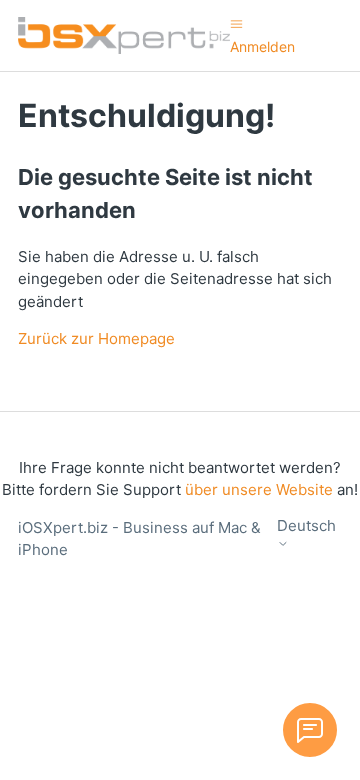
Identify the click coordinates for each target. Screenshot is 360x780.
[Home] (124, 35)
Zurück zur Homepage (96, 338)
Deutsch (306, 526)
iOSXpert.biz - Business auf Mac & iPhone (139, 539)
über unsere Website (259, 489)
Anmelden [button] (262, 46)
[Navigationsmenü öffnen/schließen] (236, 23)
